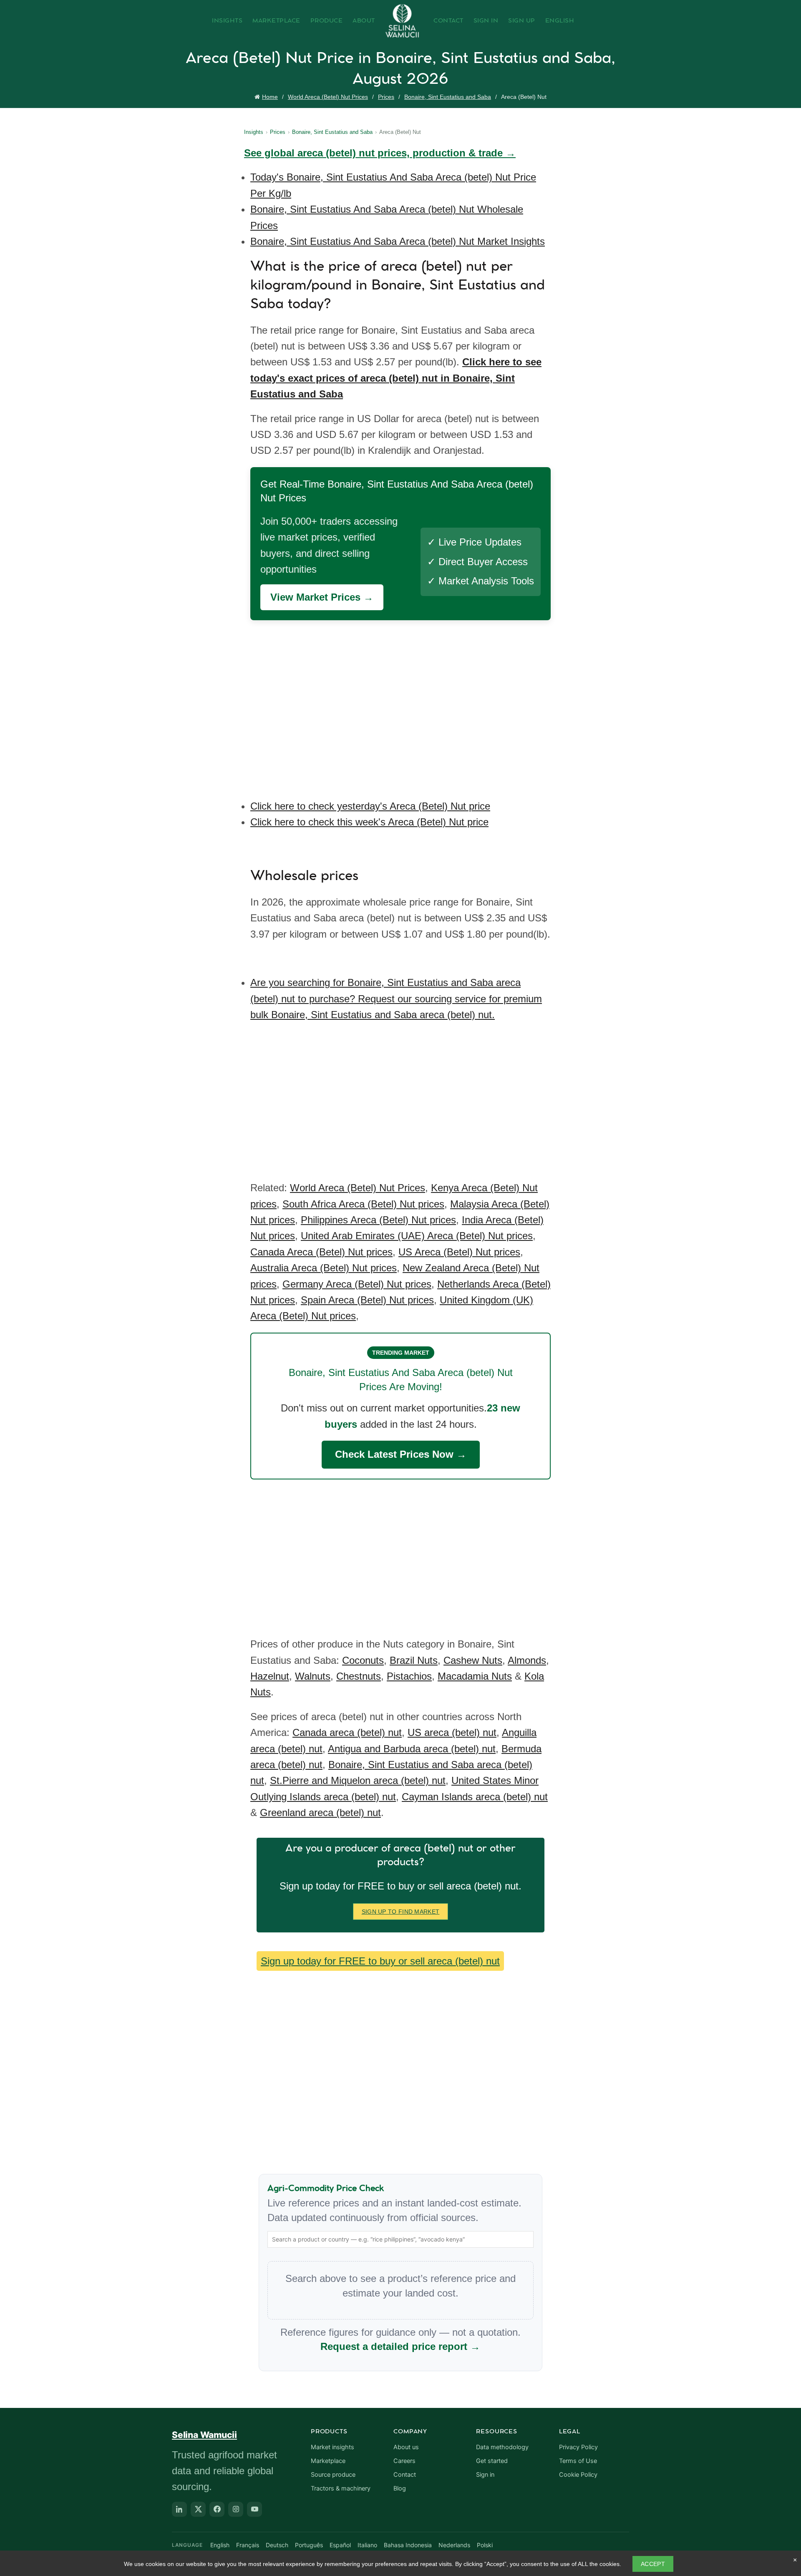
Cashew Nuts (473, 1660)
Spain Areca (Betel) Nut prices (367, 1300)
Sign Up (522, 21)
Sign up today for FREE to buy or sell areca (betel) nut (380, 1961)
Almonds (527, 1660)
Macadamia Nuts (475, 1676)
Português (309, 2545)
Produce (327, 21)
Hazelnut (270, 1676)
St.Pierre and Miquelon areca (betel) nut (358, 1780)
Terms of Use (578, 2461)
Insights (227, 21)
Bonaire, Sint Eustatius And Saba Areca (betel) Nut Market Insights (398, 241)
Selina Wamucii (204, 2435)
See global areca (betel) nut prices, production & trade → (380, 153)
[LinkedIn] (179, 2509)
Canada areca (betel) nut (347, 1732)
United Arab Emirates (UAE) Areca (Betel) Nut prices (417, 1236)
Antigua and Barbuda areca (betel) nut (412, 1749)
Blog (400, 2488)
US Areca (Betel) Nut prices (459, 1252)
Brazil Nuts (414, 1660)
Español (340, 2545)
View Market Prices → (322, 597)
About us (406, 2447)
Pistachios (409, 1676)
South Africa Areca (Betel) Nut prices (363, 1204)
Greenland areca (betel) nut (320, 1813)
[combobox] (400, 2239)
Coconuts (363, 1660)
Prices (386, 97)
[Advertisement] (403, 704)
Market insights (332, 2447)
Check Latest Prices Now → (401, 1454)
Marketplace (276, 21)
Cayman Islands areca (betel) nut (475, 1797)
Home (270, 97)
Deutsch (277, 2545)
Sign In (486, 21)
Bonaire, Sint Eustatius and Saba (448, 97)
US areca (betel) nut (452, 1732)
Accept (653, 2564)
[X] (198, 2509)
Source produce (333, 2475)
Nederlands (454, 2545)
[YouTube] (254, 2509)
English (560, 21)
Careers (404, 2461)
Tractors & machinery (341, 2488)
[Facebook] (217, 2509)
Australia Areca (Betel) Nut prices (324, 1268)
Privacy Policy (578, 2447)
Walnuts (313, 1676)
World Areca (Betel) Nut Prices (328, 97)
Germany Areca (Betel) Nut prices (357, 1284)
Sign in (485, 2475)
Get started (492, 2461)
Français (248, 2545)
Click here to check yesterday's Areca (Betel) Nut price (370, 806)
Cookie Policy (578, 2475)
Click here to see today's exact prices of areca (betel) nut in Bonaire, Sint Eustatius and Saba (396, 378)
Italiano (367, 2545)
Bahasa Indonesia (408, 2545)
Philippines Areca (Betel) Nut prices (378, 1220)
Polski (485, 2545)
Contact (448, 21)
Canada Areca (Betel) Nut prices (321, 1252)
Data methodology (502, 2447)
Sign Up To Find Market (401, 1912)
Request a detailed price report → (400, 2346)
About (364, 21)
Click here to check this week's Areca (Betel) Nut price (369, 822)
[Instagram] (236, 2509)
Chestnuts (359, 1676)
